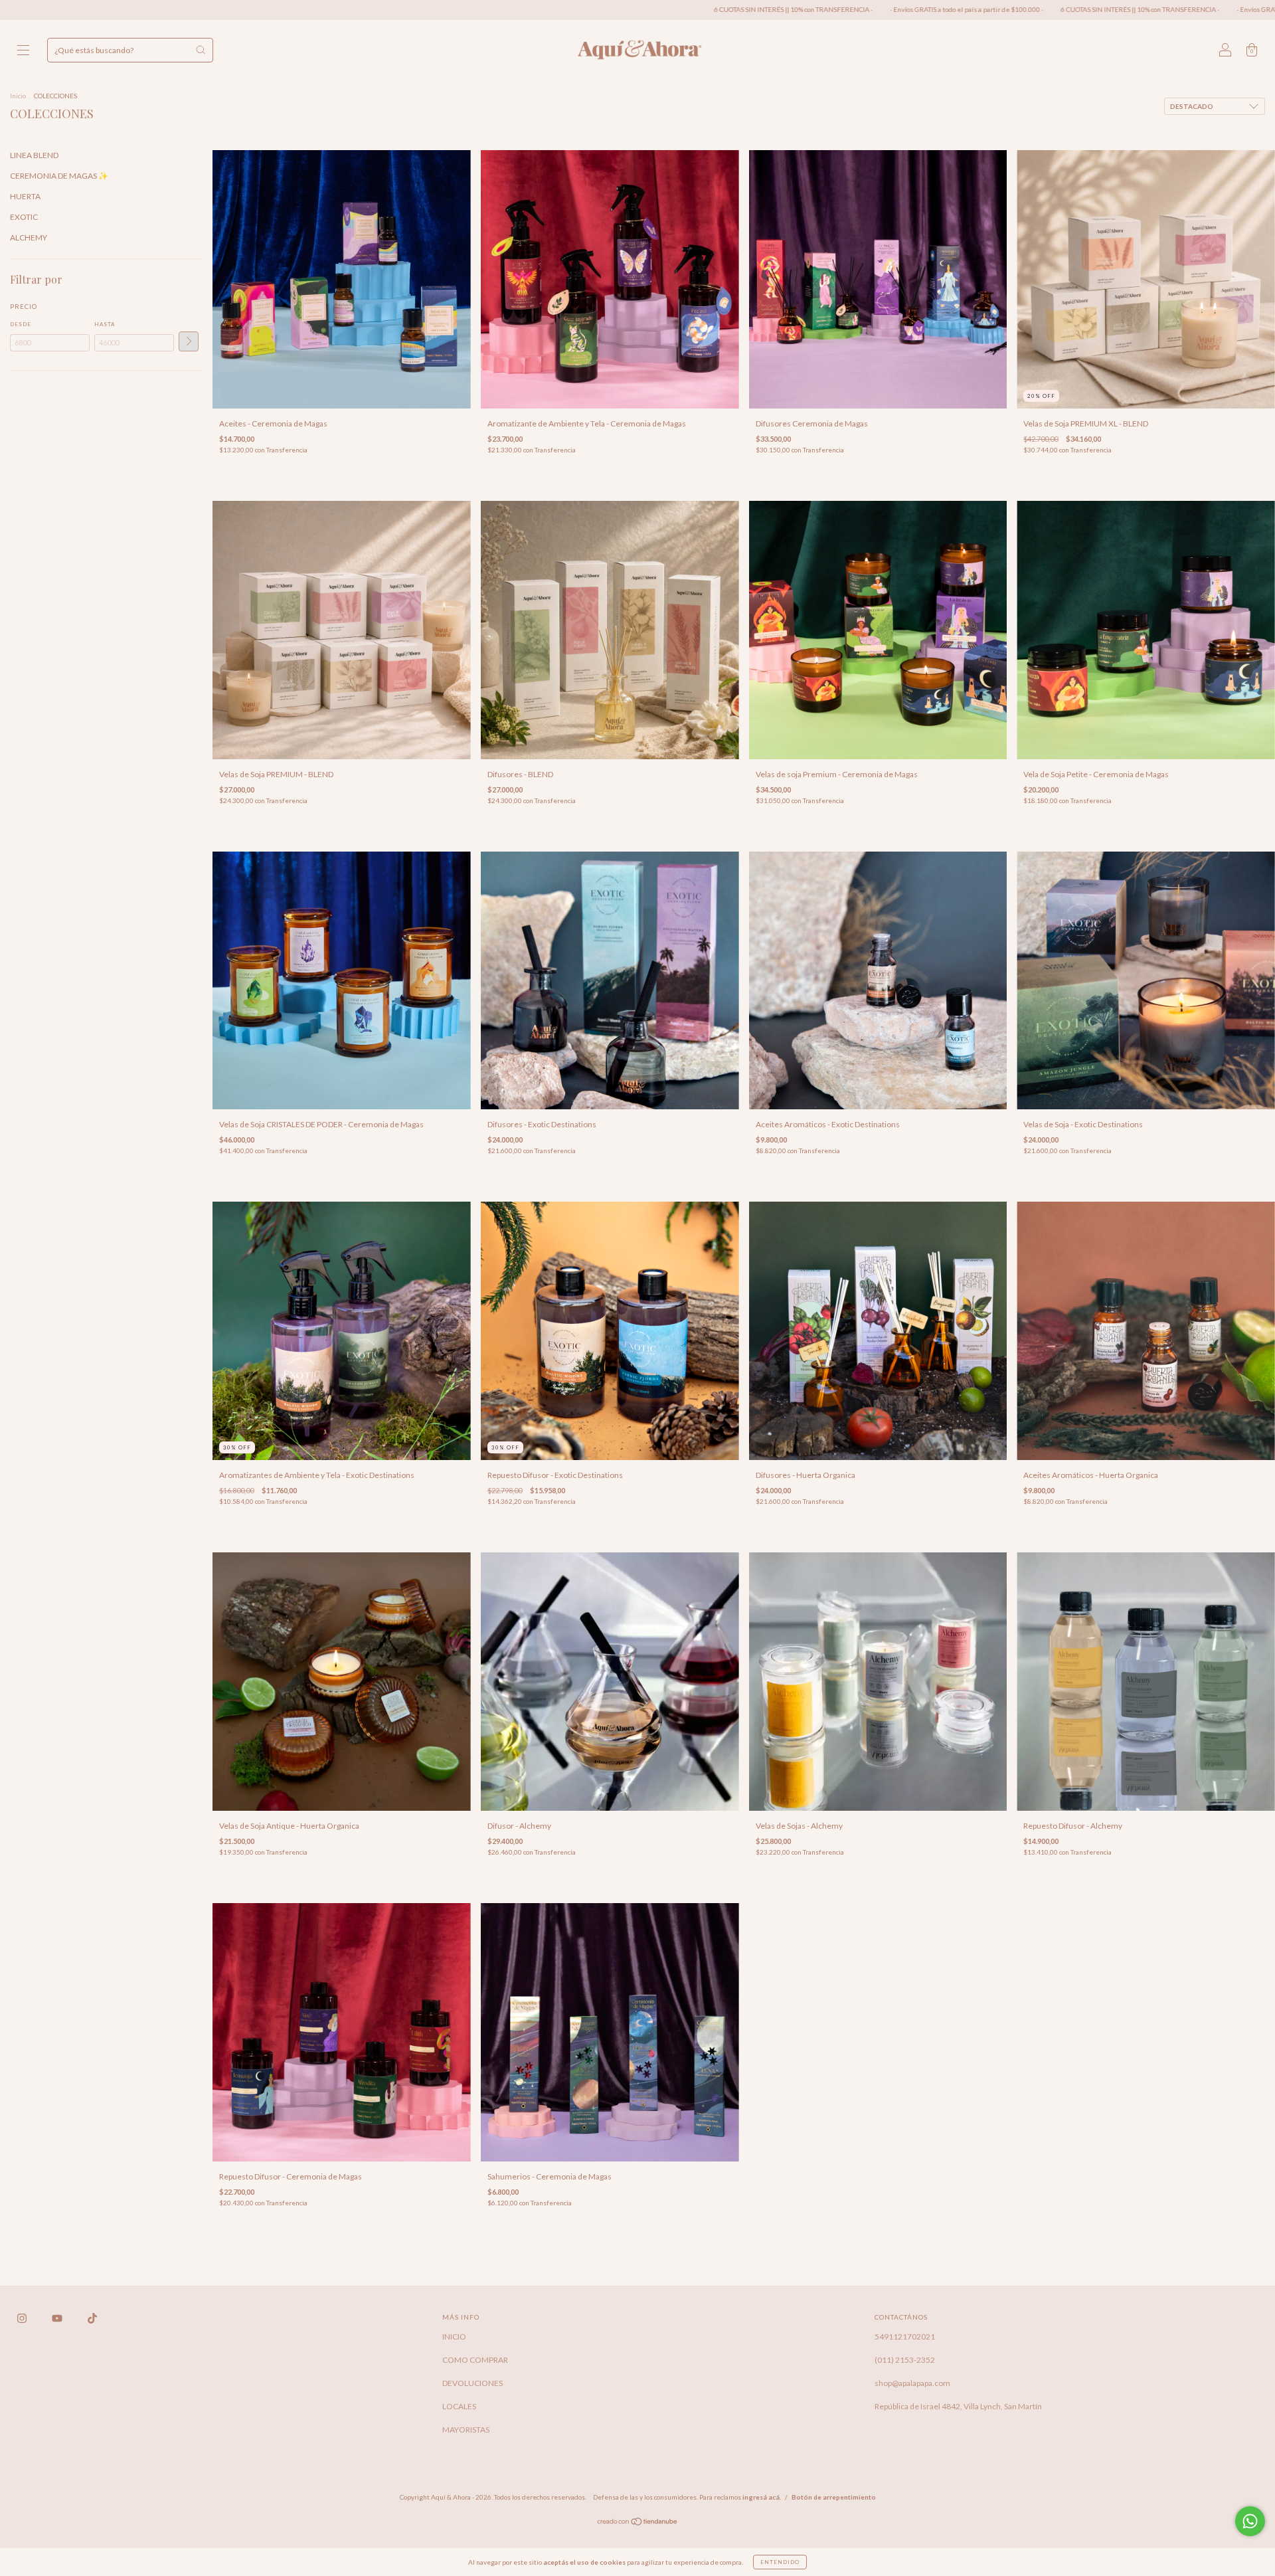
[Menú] (23, 51)
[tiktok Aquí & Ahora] (92, 2318)
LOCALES (459, 2406)
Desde (21, 324)
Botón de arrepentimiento (834, 2497)
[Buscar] (201, 50)
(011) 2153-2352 (905, 2360)
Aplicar (189, 341)
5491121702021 (905, 2337)
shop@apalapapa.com (912, 2383)
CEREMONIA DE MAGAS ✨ (59, 176)
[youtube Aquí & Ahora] (58, 2318)
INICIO (454, 2337)
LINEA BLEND (34, 155)
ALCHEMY (29, 237)
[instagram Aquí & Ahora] (23, 2318)
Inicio (18, 96)
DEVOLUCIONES (472, 2383)
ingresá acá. (762, 2497)
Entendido (780, 2562)
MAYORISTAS (466, 2430)
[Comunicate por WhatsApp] (1250, 2521)
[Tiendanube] (638, 2523)
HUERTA (25, 196)
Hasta (105, 324)
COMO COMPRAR (475, 2360)
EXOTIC (24, 217)
